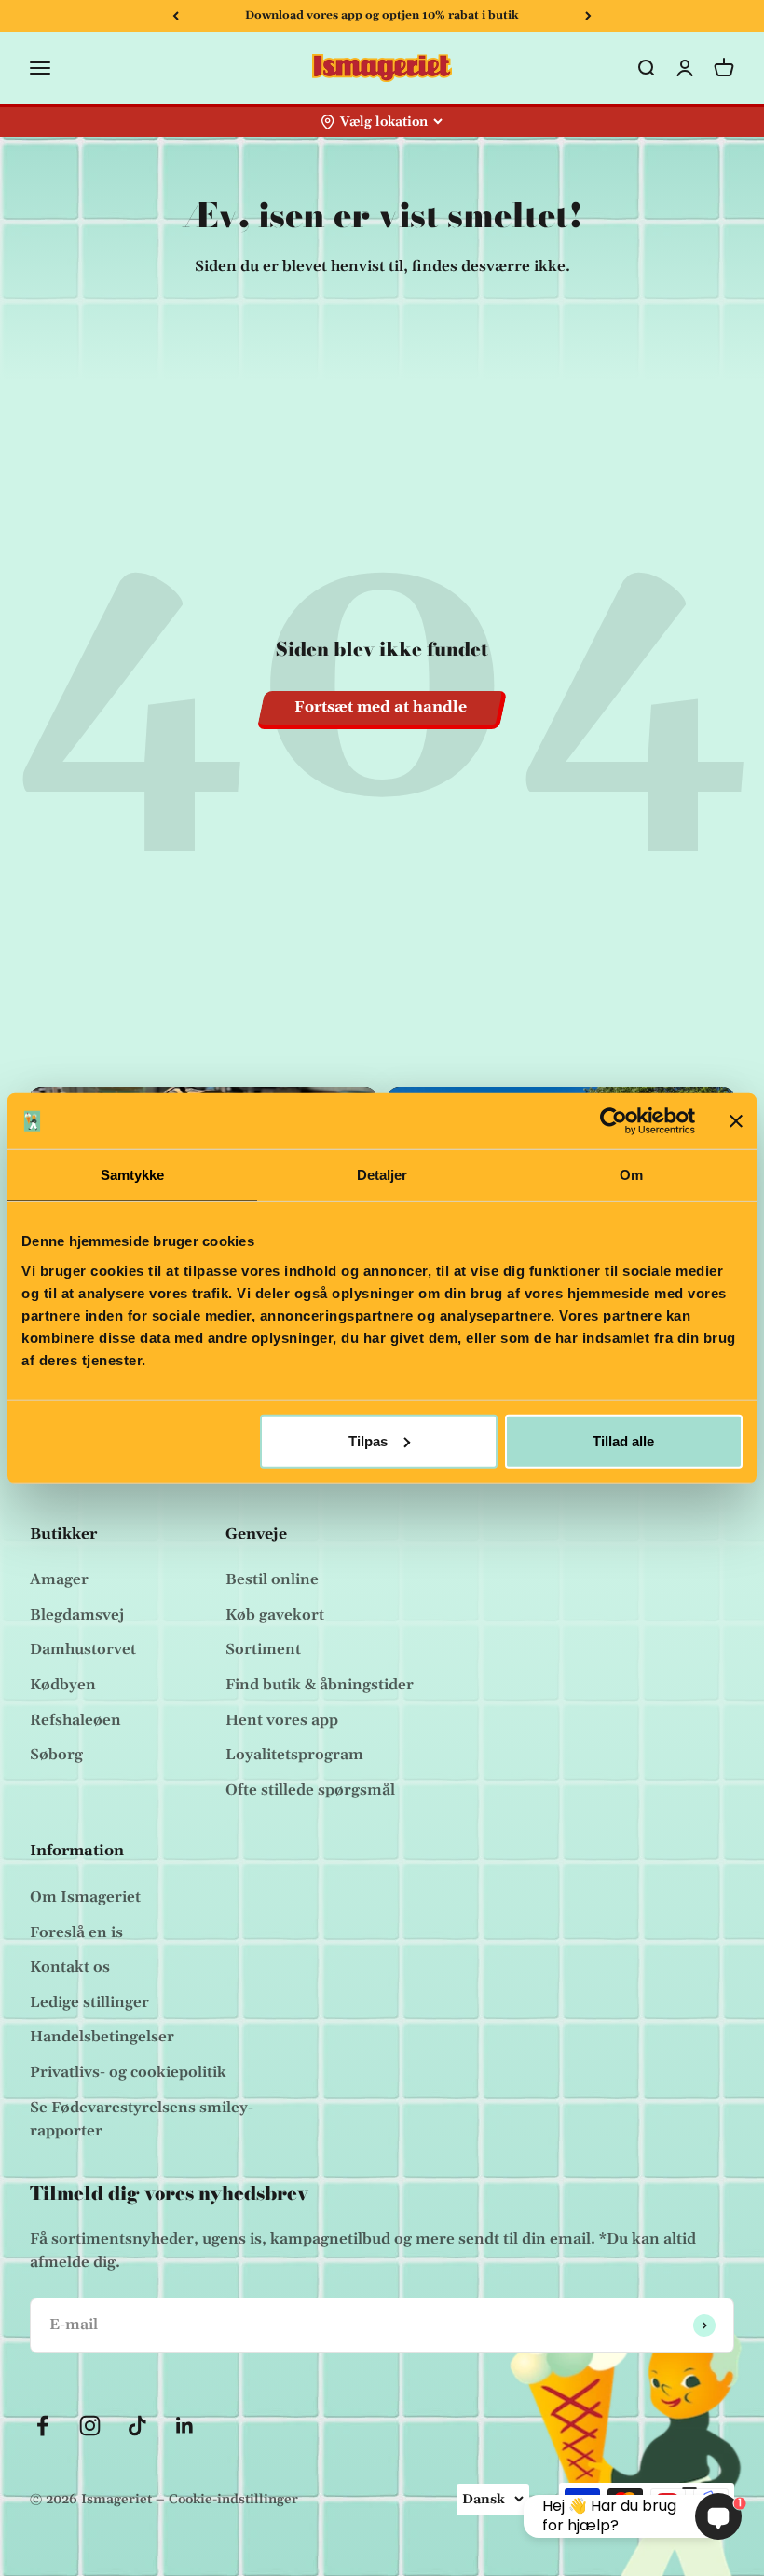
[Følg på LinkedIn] (185, 2426)
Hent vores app (282, 1720)
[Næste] (588, 16)
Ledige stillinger (89, 2002)
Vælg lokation (384, 122)
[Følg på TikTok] (137, 2426)
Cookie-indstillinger (233, 2500)
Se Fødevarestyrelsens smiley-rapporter (142, 2120)
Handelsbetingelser (102, 2037)
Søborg (56, 1755)
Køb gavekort (275, 1615)
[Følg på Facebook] (42, 2426)
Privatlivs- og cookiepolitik (128, 2072)
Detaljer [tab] (382, 1175)
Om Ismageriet (85, 1897)
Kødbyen (63, 1685)
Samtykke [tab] (133, 1175)
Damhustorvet (83, 1649)
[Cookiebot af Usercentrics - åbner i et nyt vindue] (614, 1121)
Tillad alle (623, 1440)
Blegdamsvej (77, 1615)
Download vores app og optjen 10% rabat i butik (382, 15)
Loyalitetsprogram (294, 1755)
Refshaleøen (75, 1720)
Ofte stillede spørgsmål (310, 1790)
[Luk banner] (736, 1121)
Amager (59, 1579)
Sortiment (263, 1649)
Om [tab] (631, 1175)
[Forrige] (176, 16)
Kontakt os (70, 1967)
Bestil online (272, 1579)
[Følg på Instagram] (90, 2426)
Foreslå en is (76, 1932)
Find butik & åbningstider (320, 1685)
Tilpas (368, 1440)
